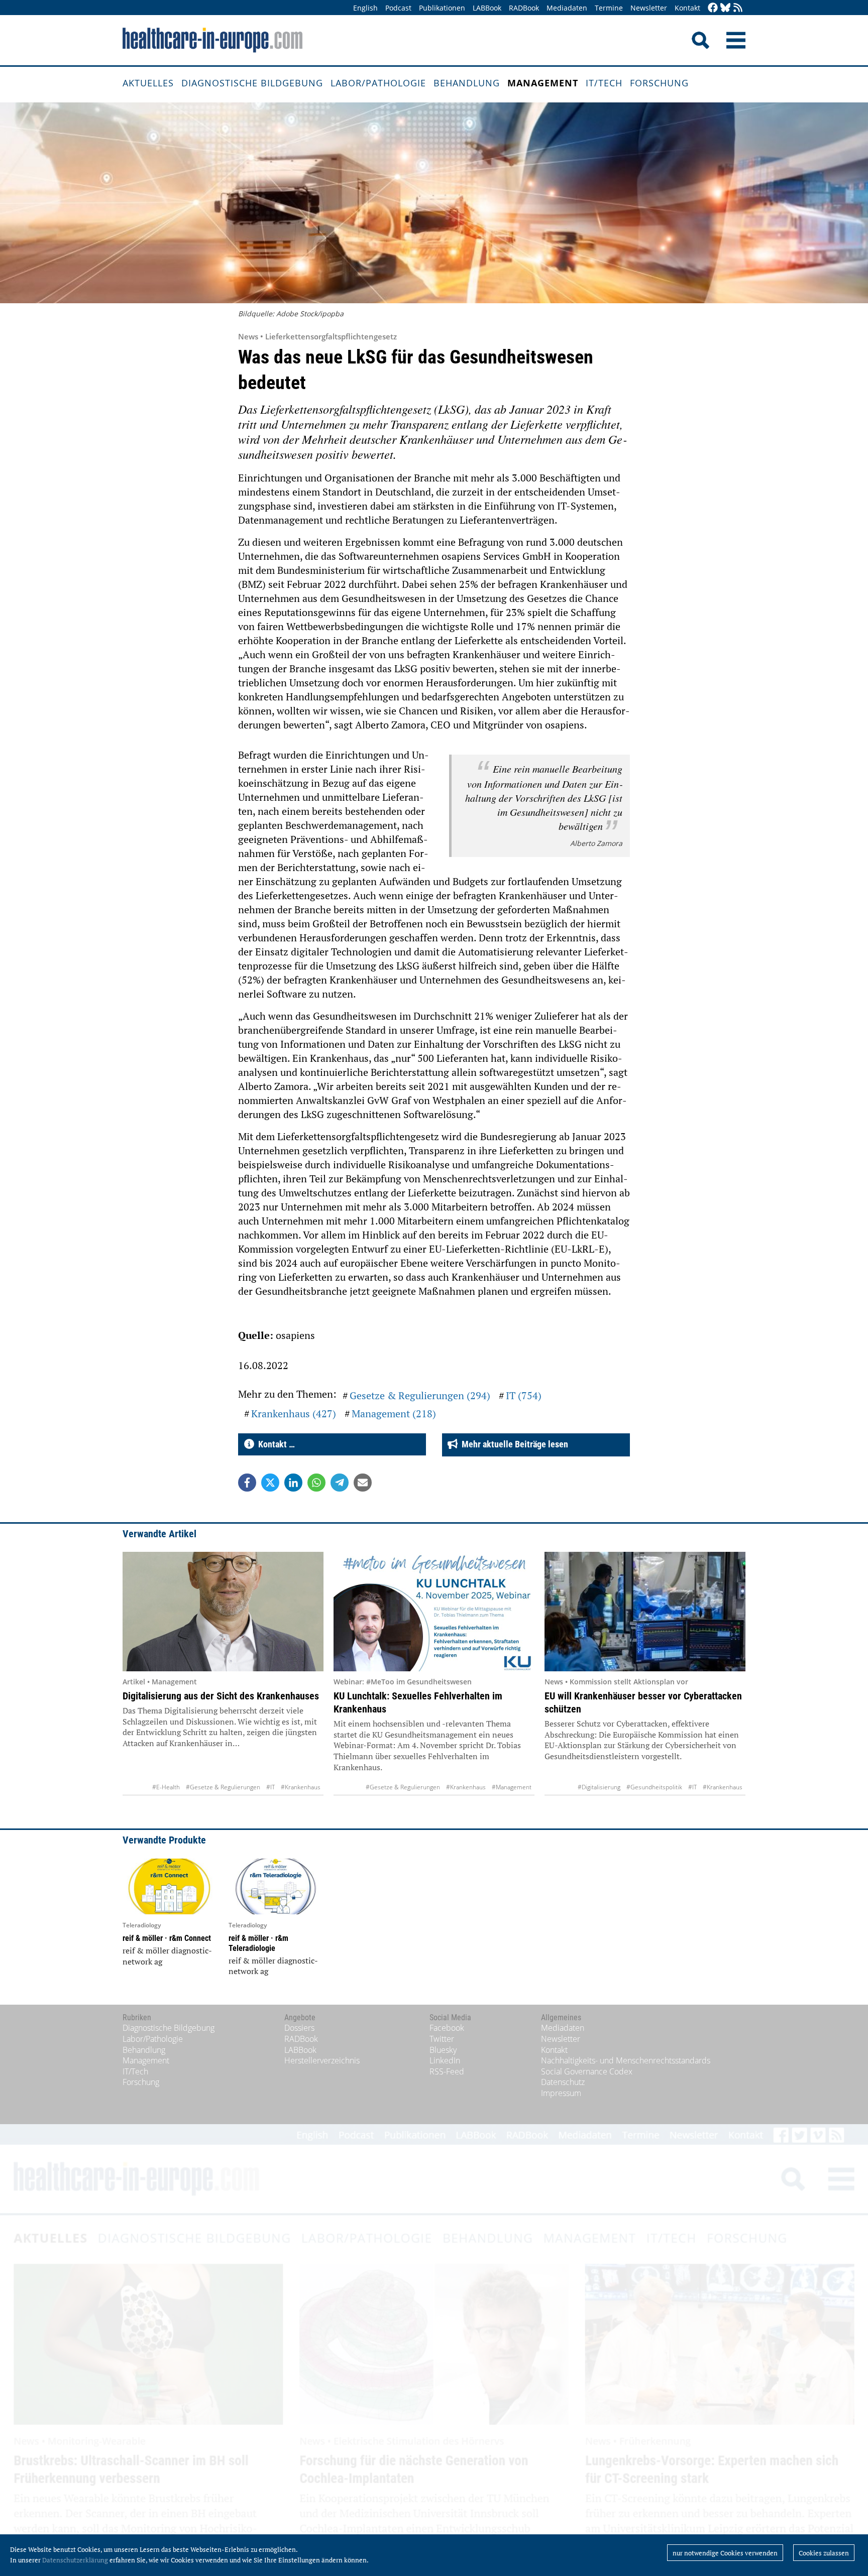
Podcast (398, 8)
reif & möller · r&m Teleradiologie (258, 1943)
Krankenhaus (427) (294, 1414)
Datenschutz (563, 2082)
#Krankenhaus (301, 1787)
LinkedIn (445, 2060)
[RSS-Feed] (738, 8)
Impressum (561, 2093)
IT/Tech (604, 83)
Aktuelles (148, 83)
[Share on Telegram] (340, 1483)
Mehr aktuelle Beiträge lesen (513, 1444)
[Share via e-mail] (363, 1483)
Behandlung (467, 83)
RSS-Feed (447, 2071)
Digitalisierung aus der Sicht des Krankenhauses (221, 1696)
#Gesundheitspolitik (654, 1787)
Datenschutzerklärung (75, 2560)
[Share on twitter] (270, 1483)
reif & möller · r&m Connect (167, 1938)
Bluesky (443, 2050)
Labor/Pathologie (378, 83)
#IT (270, 1787)
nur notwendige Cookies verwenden (725, 2553)
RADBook (524, 8)
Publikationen (442, 8)
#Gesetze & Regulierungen (223, 1787)
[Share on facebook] (247, 1483)
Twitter (442, 2039)
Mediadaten (567, 8)
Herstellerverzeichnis (322, 2060)
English (365, 8)
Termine (609, 8)
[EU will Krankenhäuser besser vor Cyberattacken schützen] (645, 1612)
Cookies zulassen (824, 2553)
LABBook (487, 8)
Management (543, 83)
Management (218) (394, 1414)
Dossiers (299, 2028)
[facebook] (713, 8)
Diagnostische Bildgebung (252, 83)
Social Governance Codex (587, 2071)
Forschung (659, 83)
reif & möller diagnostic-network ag (167, 1956)
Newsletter (649, 8)
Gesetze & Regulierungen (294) (420, 1395)
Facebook (447, 2028)
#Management (512, 1787)
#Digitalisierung (599, 1787)
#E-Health (166, 1787)
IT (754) (524, 1395)
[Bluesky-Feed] (725, 8)
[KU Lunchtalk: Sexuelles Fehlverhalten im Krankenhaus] (434, 1612)
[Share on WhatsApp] (316, 1483)
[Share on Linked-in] (293, 1483)
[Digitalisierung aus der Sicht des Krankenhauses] (223, 1612)
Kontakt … (275, 1444)
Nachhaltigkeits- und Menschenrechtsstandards (626, 2060)
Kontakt (687, 8)
